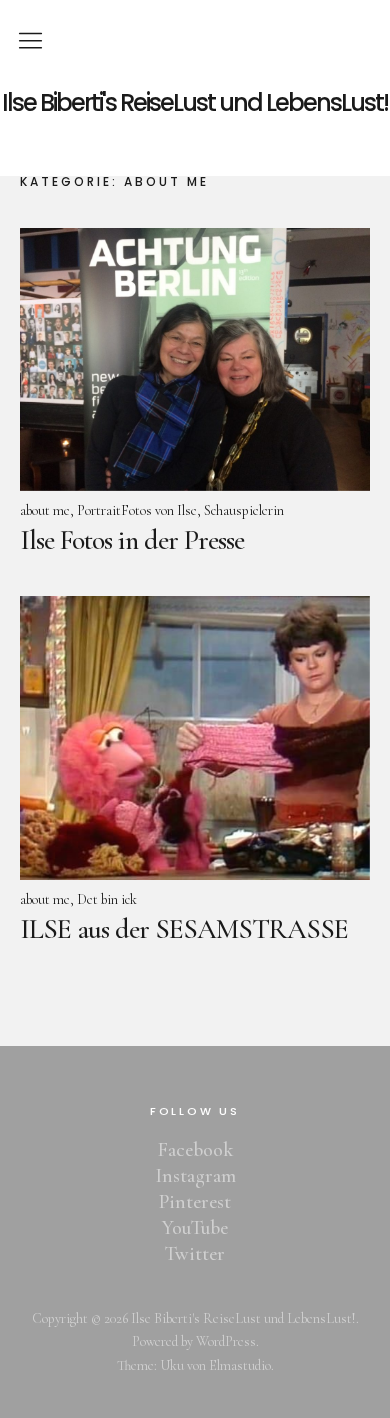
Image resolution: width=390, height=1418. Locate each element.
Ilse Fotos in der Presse (132, 540)
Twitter (195, 1254)
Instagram (195, 1176)
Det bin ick (107, 899)
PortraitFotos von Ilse (137, 510)
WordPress (226, 1341)
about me (45, 510)
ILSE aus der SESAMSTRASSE (184, 929)
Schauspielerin (244, 510)
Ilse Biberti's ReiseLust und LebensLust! (195, 103)
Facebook (195, 1150)
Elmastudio (240, 1365)
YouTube (195, 1228)
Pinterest (195, 1202)
